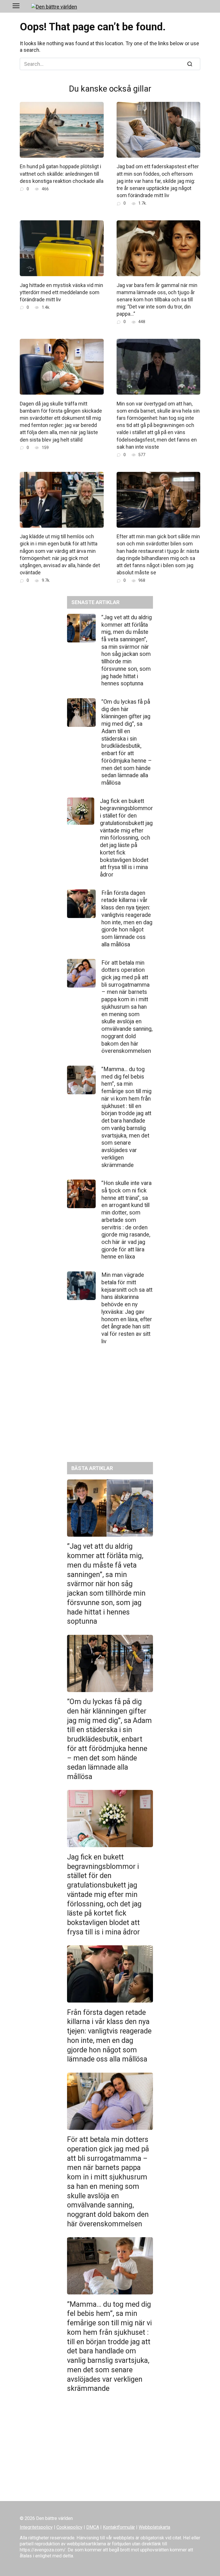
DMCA (93, 2527)
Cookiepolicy (69, 2527)
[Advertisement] (110, 1408)
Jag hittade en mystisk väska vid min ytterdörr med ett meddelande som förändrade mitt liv (61, 292)
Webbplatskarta (154, 2527)
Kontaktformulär (119, 2527)
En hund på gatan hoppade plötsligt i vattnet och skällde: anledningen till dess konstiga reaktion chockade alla (62, 174)
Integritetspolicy (36, 2527)
